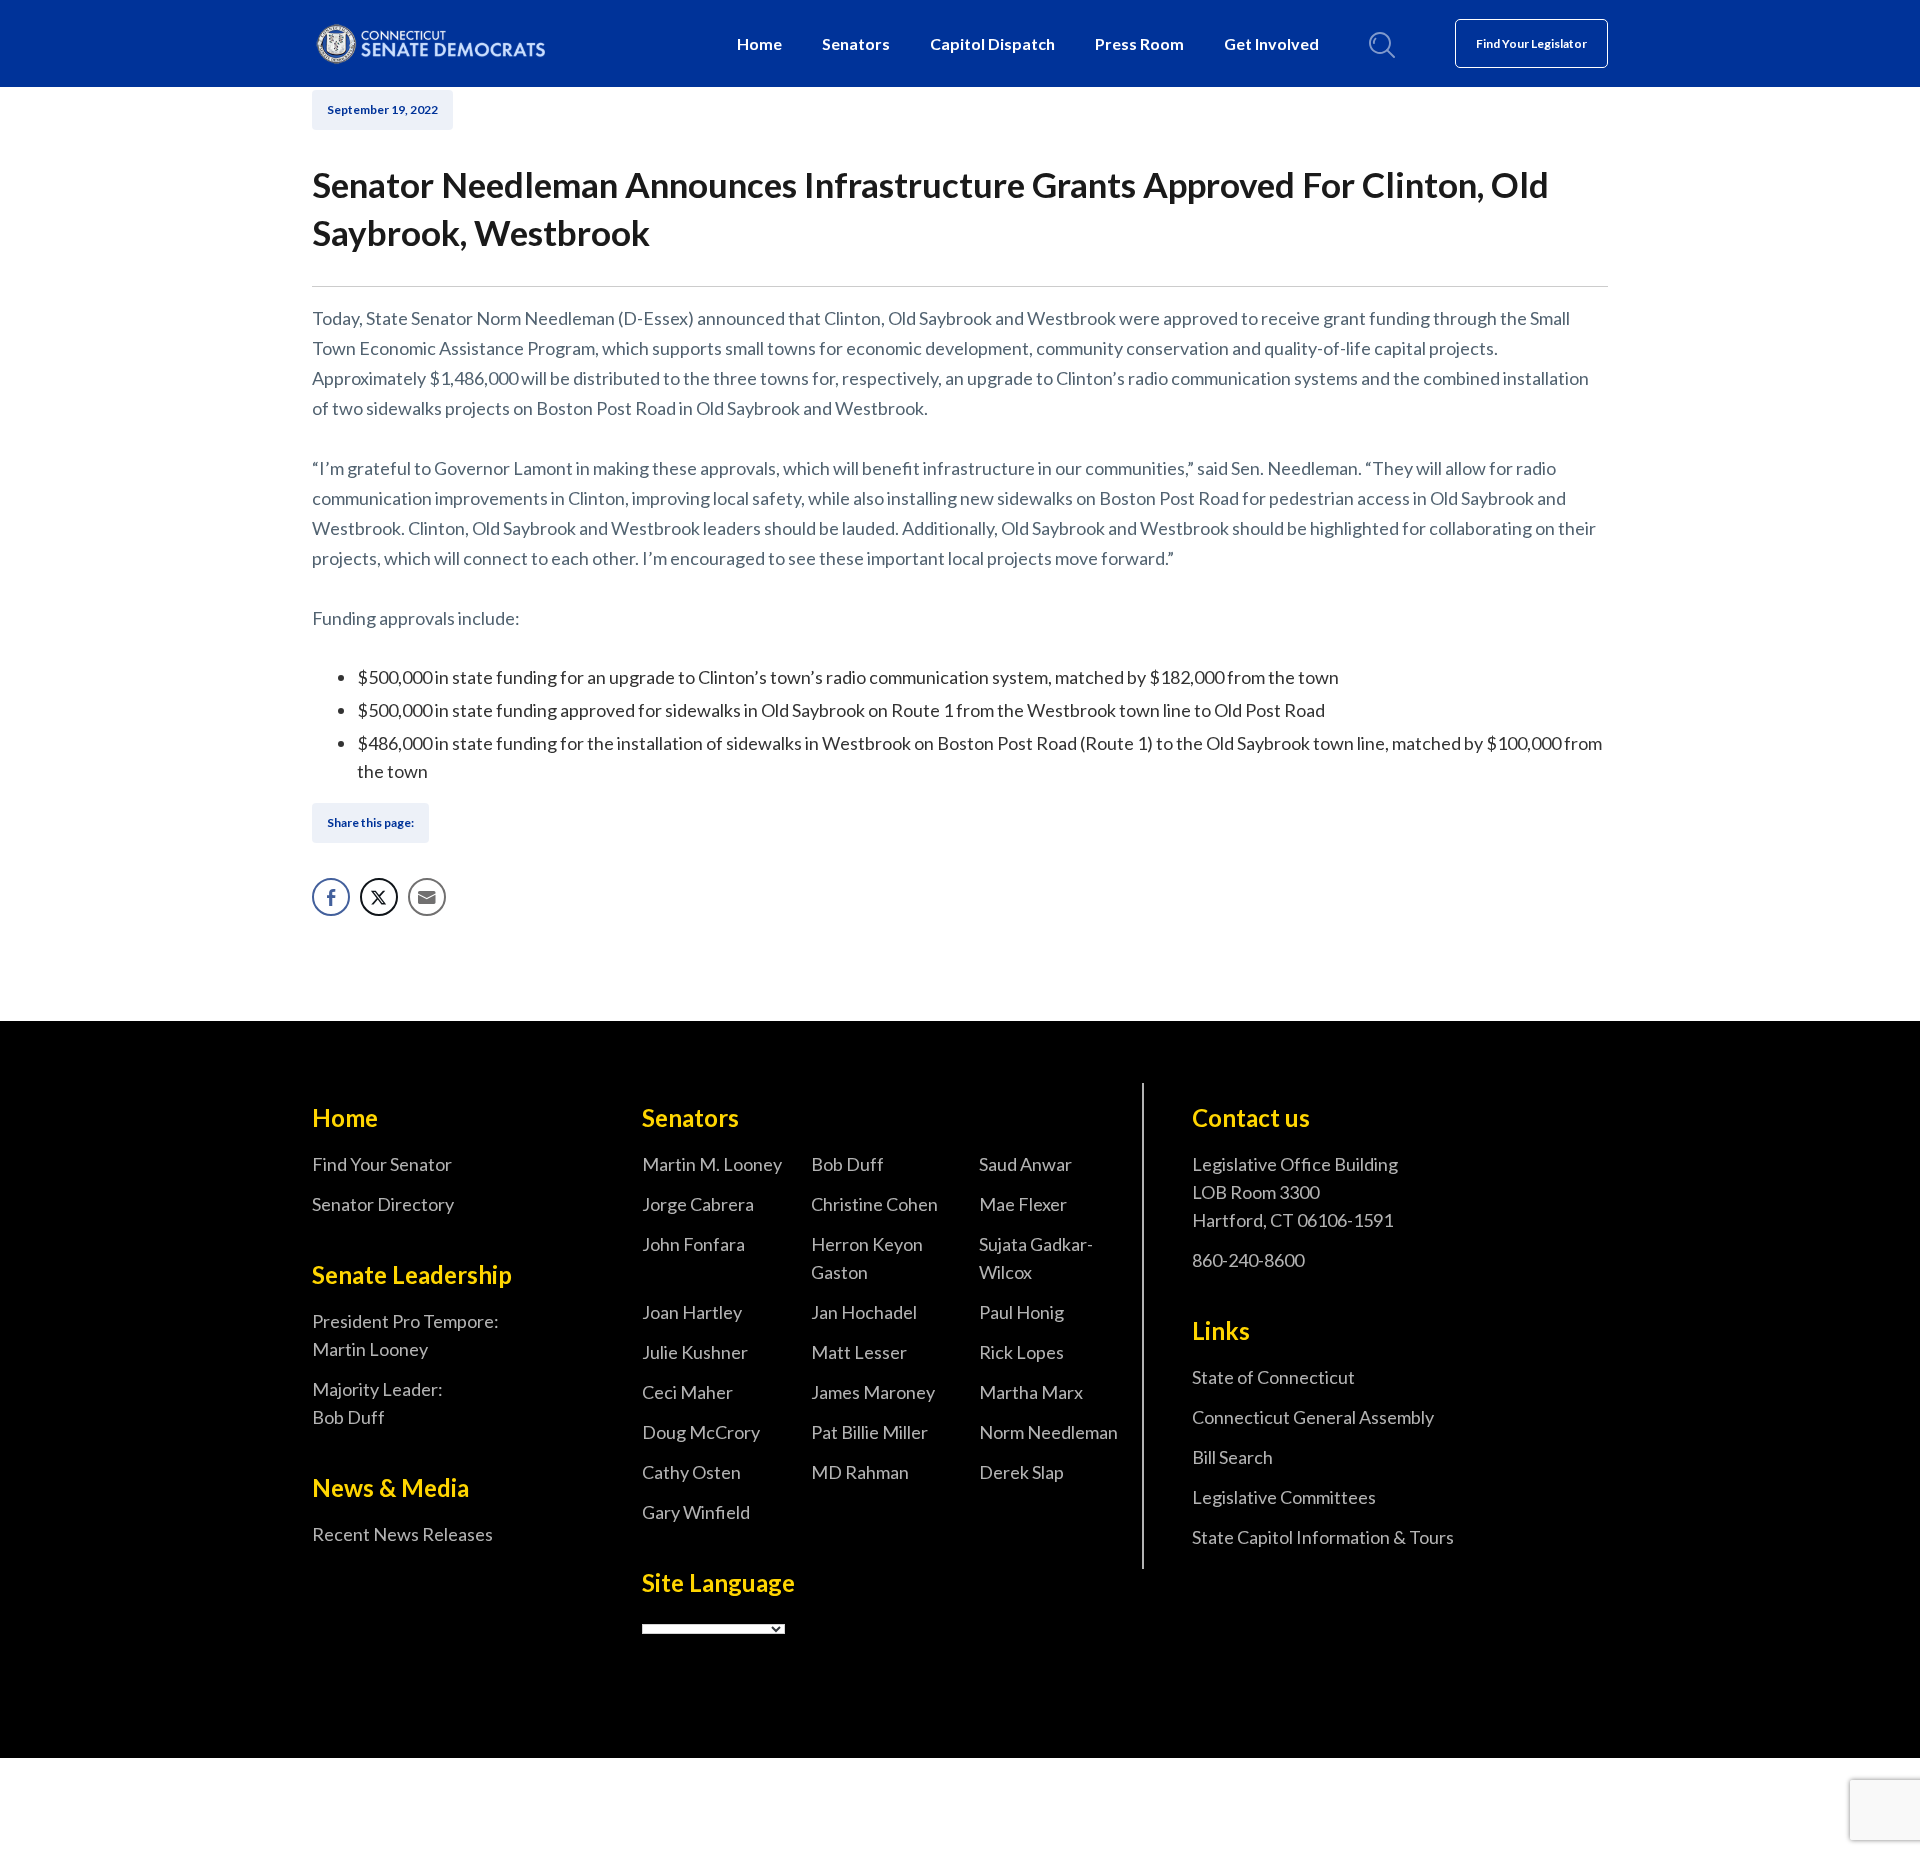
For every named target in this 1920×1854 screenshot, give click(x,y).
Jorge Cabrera (698, 1204)
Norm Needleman (1048, 1432)
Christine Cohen (874, 1204)
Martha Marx (1031, 1392)
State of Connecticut (1273, 1377)
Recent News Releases (402, 1534)
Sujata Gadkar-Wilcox (1036, 1258)
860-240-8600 (1248, 1260)
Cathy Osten (691, 1472)
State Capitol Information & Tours (1323, 1537)
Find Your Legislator (1531, 43)
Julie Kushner (695, 1352)
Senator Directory (383, 1204)
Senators (856, 43)
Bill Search (1232, 1457)
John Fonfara (693, 1244)
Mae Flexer (1023, 1204)
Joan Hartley (692, 1312)
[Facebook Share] (331, 897)
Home (759, 43)
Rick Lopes (1021, 1352)
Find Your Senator (382, 1164)
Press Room (1139, 43)
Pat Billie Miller (869, 1432)
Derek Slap (1021, 1472)
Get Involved (1271, 43)
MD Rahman (860, 1472)
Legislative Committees (1284, 1497)
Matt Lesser (859, 1352)
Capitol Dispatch (992, 43)
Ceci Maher (687, 1392)
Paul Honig (1021, 1312)
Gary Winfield (696, 1512)
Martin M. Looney (712, 1164)
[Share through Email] (427, 897)
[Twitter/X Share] (379, 897)
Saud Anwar (1025, 1164)
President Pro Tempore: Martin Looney (405, 1335)
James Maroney (873, 1392)
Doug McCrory (701, 1432)
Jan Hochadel (864, 1312)
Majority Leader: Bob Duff (377, 1403)
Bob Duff (847, 1164)
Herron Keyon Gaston (867, 1258)
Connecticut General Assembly (1313, 1417)
